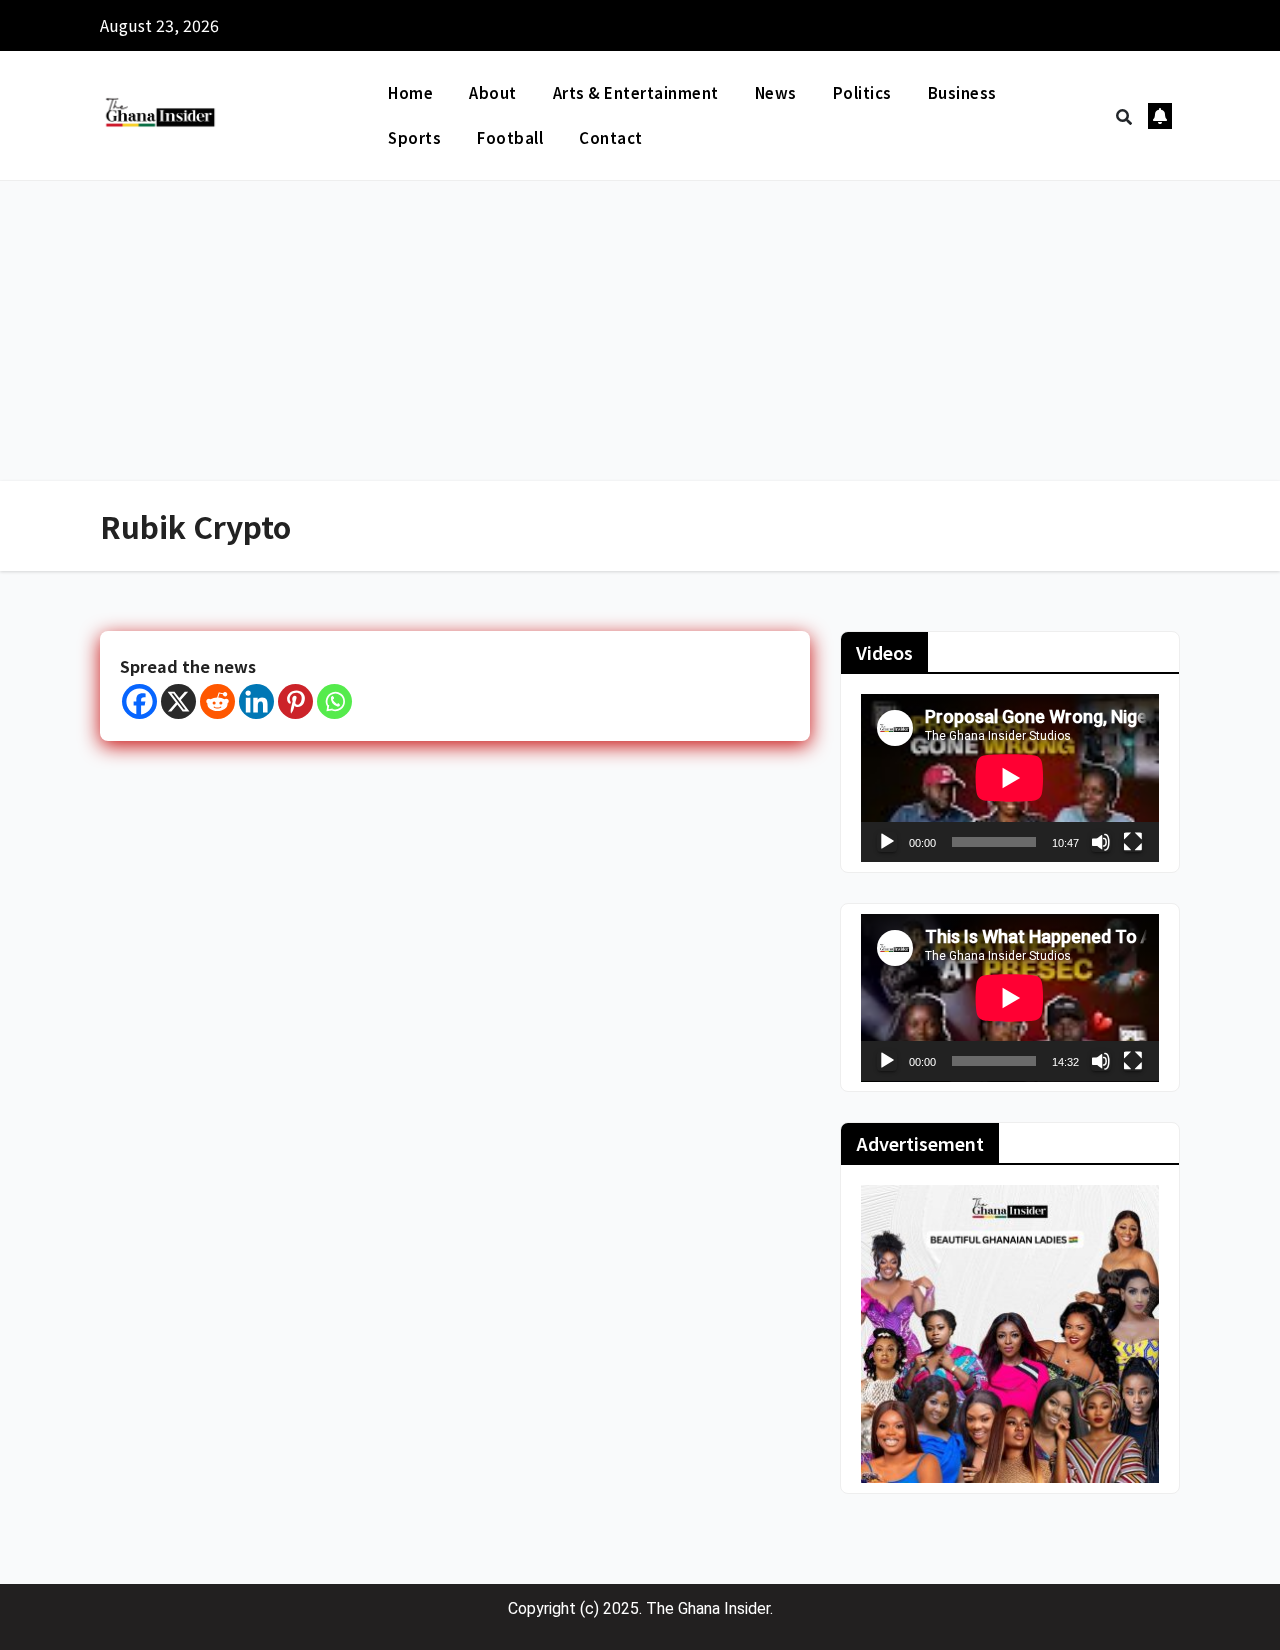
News (776, 92)
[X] (178, 701)
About (493, 92)
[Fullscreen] (1133, 842)
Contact (611, 137)
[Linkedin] (256, 701)
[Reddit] (217, 701)
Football (510, 137)
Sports (414, 137)
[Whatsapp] (334, 701)
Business (962, 92)
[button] (1124, 116)
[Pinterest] (295, 701)
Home (410, 92)
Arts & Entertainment (636, 92)
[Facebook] (139, 701)
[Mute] (1101, 842)
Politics (862, 92)
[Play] (887, 842)
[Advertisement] (640, 331)
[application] (1010, 778)
